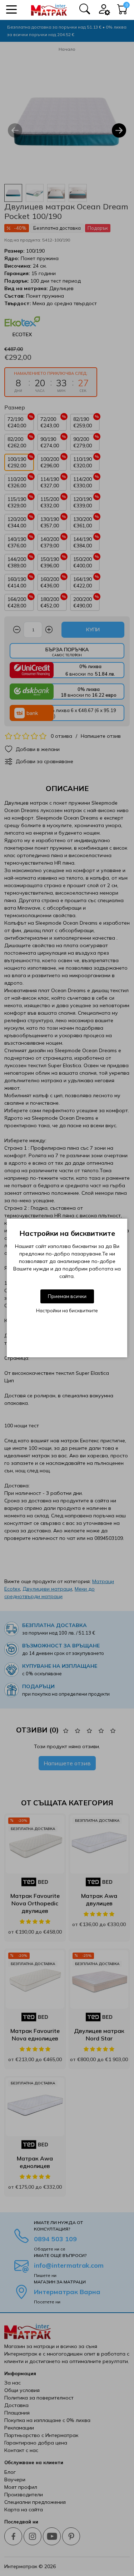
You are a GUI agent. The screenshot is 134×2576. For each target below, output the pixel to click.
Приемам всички (67, 1296)
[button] (11, 9)
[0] (123, 11)
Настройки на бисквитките (67, 1311)
